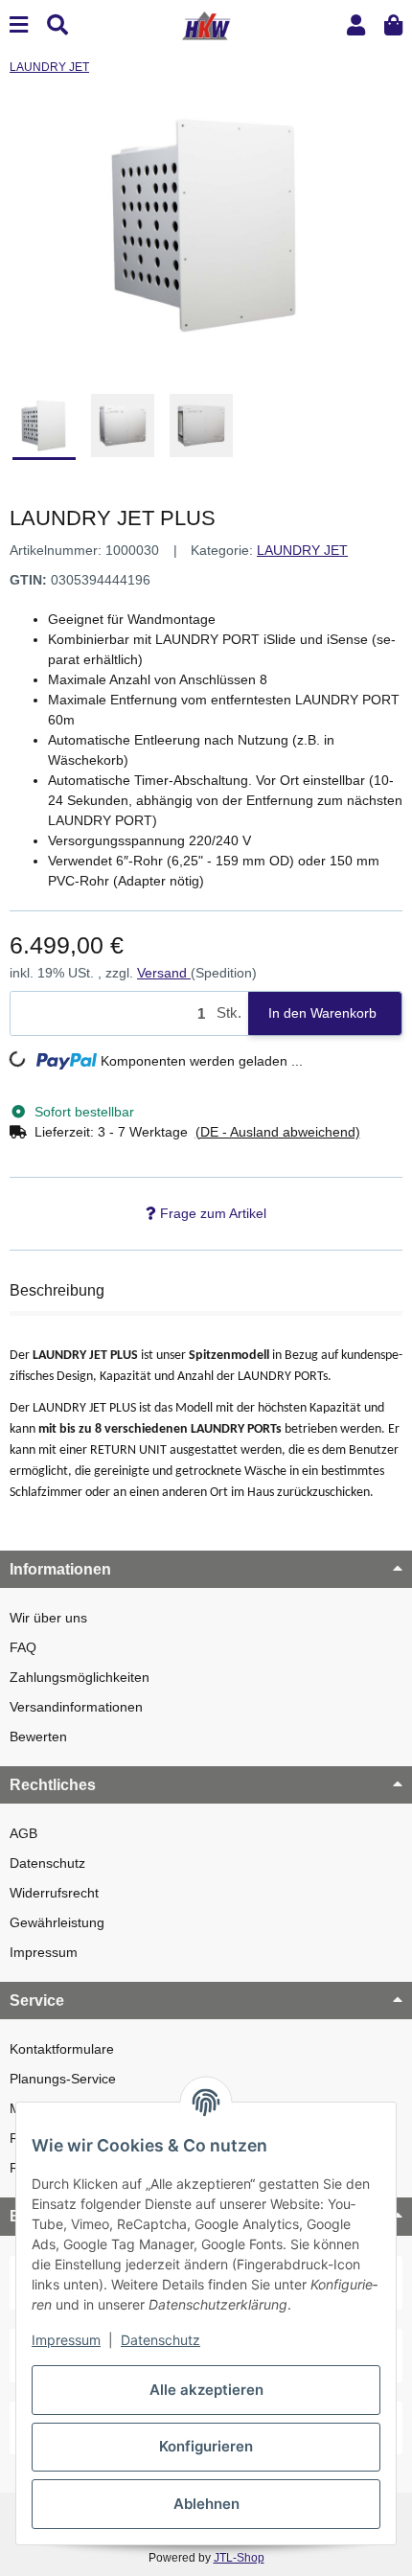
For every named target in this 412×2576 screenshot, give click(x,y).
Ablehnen (206, 2504)
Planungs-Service (63, 2079)
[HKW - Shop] (206, 24)
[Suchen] (57, 25)
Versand (164, 973)
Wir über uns (48, 1618)
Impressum (44, 1952)
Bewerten (38, 1736)
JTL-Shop (239, 2558)
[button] (356, 25)
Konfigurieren (206, 2446)
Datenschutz (47, 1863)
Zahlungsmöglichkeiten (80, 1677)
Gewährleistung (57, 1922)
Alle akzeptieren (206, 2390)
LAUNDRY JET (302, 550)
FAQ (23, 1647)
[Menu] (19, 25)
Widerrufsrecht (54, 1893)
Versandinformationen (76, 1707)
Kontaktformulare (62, 2049)
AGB (23, 1833)
